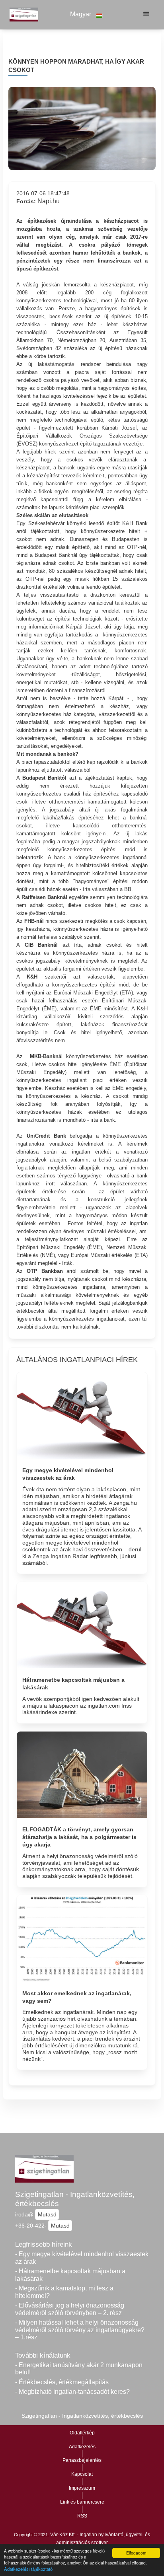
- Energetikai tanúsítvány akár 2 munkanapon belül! (79, 2369)
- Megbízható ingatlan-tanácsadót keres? (72, 2392)
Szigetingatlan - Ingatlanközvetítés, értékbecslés (75, 2199)
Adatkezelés (82, 2447)
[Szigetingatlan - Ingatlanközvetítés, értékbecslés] (22, 14)
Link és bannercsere (82, 2502)
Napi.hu (49, 201)
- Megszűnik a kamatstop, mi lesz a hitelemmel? (64, 2292)
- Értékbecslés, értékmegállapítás (62, 2382)
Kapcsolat (82, 2474)
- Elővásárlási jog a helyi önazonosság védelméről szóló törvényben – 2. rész (70, 2309)
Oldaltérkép (82, 2433)
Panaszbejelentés (82, 2460)
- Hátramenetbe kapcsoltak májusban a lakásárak (70, 2275)
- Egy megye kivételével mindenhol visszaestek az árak (82, 2258)
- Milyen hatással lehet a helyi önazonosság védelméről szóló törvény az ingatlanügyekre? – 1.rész (80, 2330)
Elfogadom (136, 2553)
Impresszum (82, 2488)
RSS (82, 2516)
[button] (86, 15)
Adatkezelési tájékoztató (28, 2569)
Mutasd (47, 2214)
